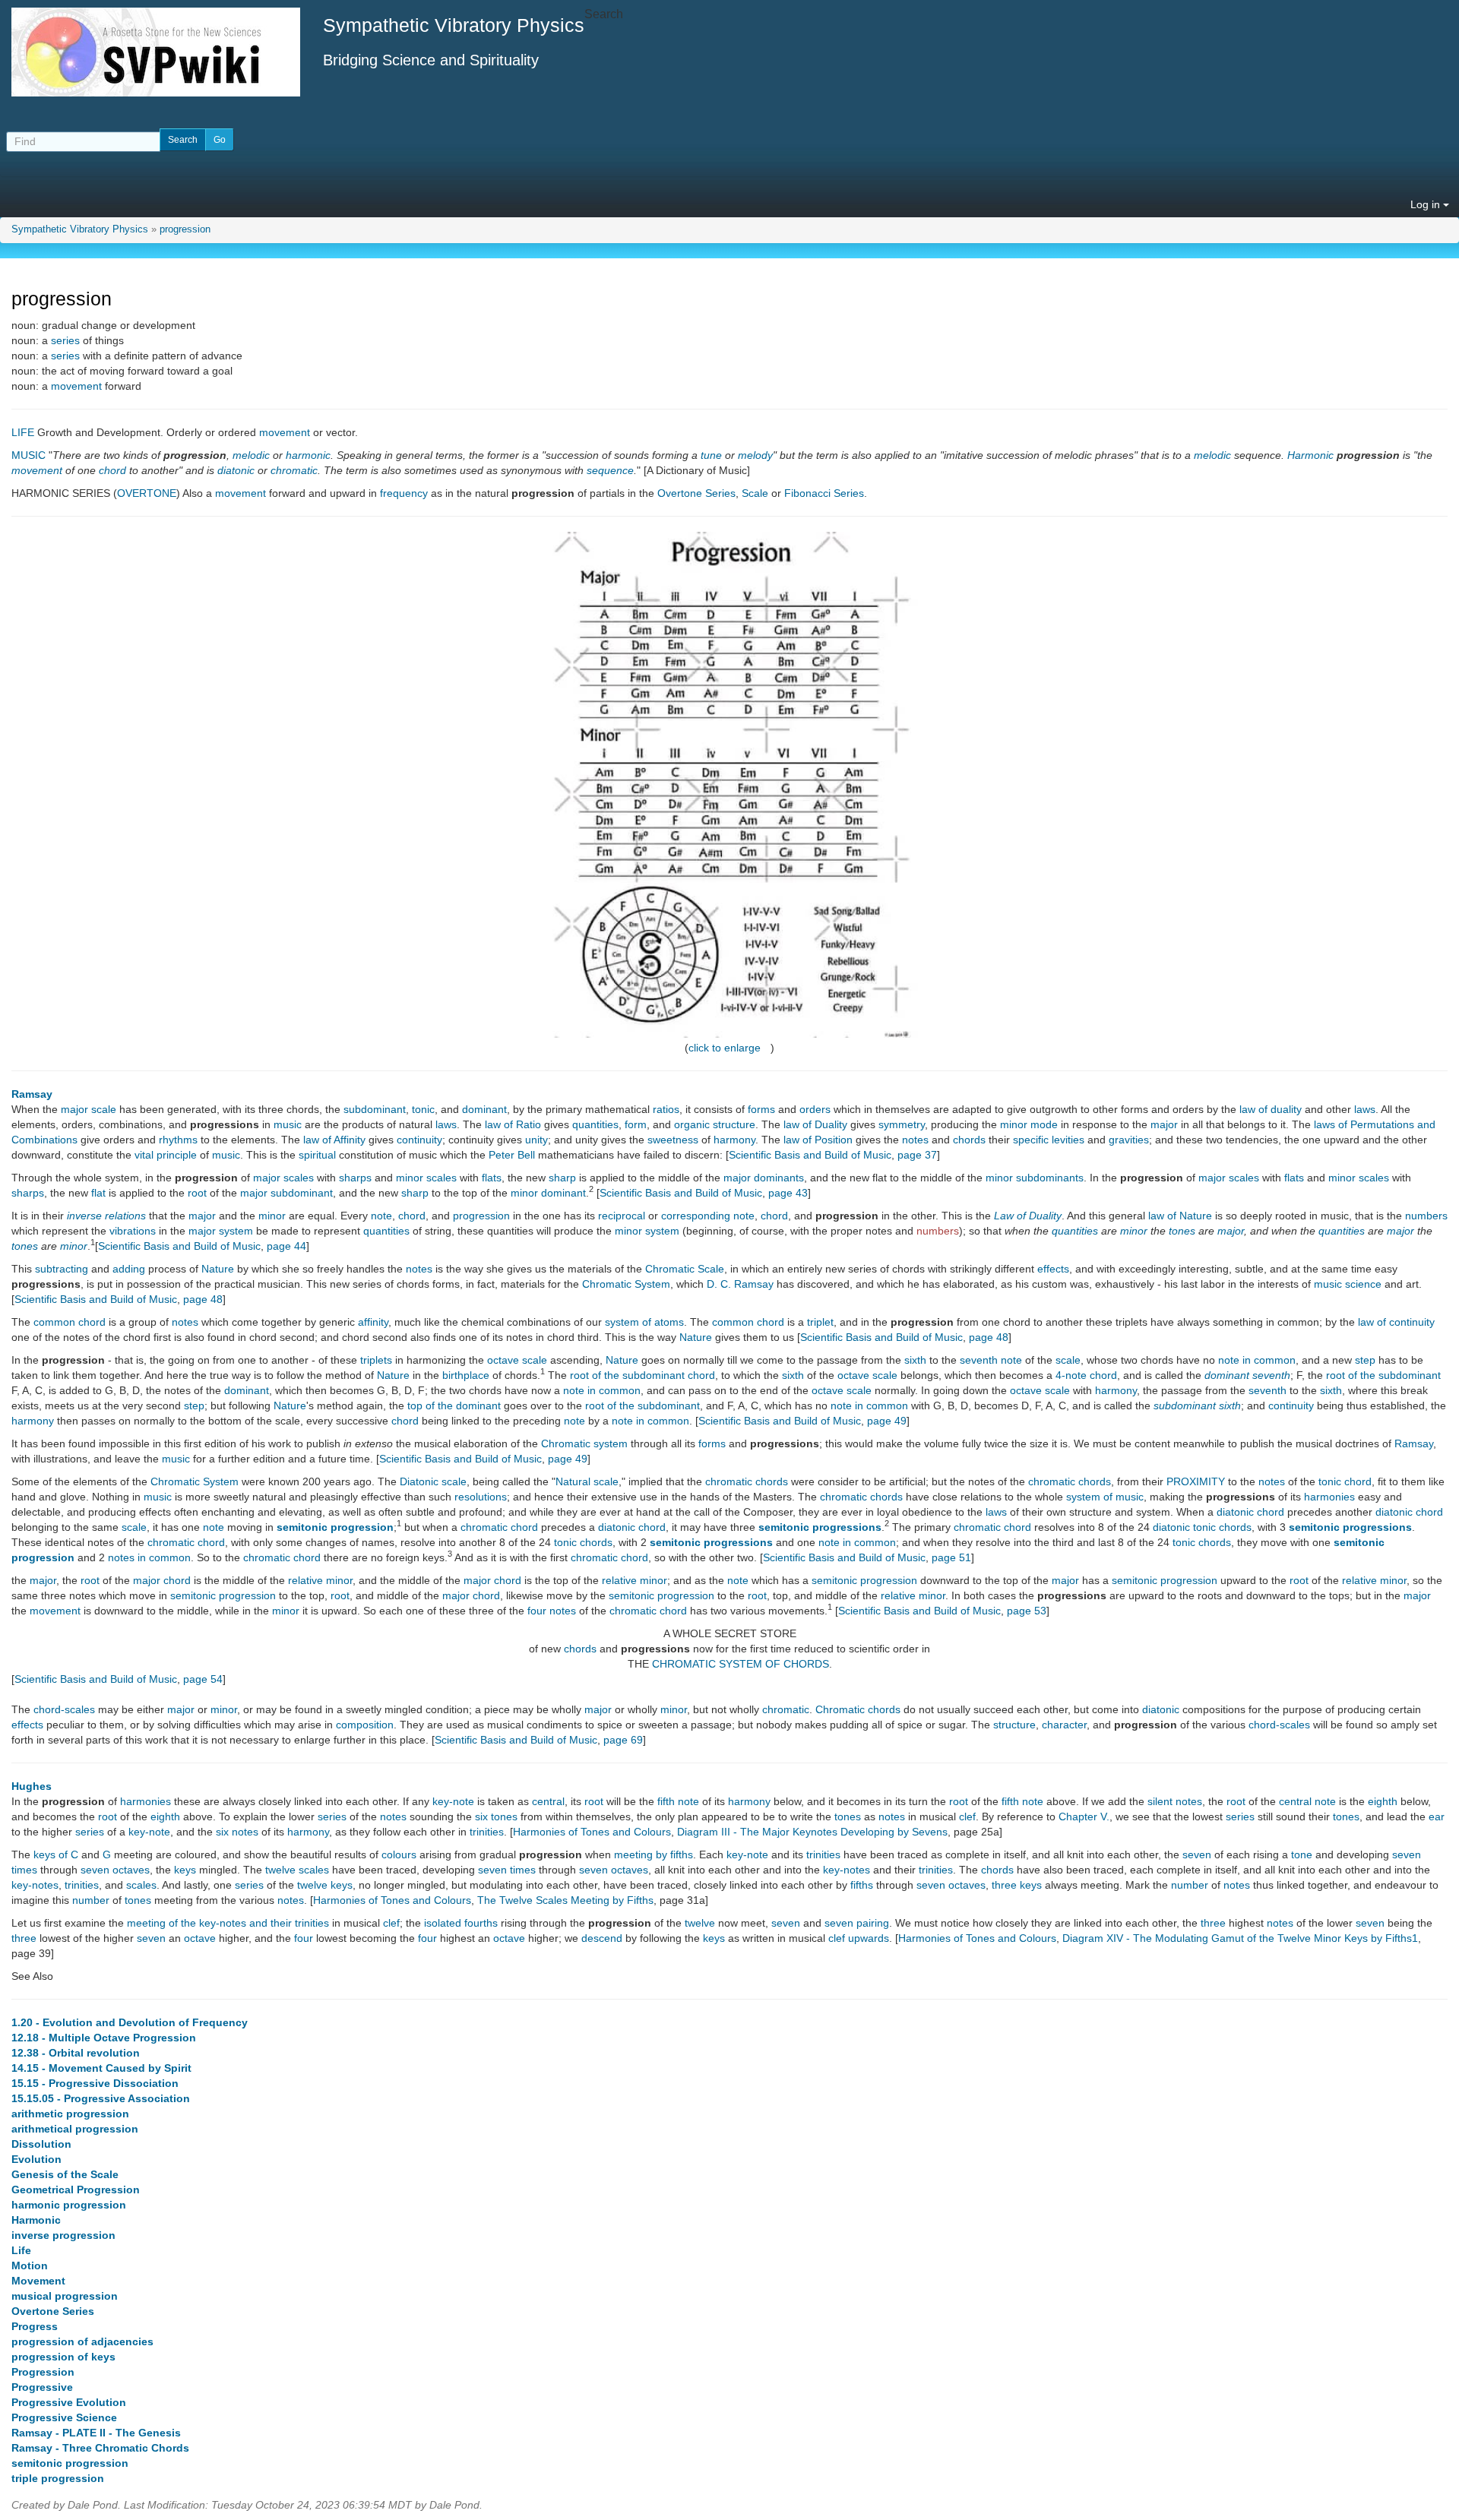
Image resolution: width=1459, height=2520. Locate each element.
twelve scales (297, 1870)
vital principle (166, 1155)
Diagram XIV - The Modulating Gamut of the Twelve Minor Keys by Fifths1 (1240, 1938)
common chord (70, 1322)
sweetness (673, 1140)
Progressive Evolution (69, 2402)
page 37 (917, 1155)
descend (602, 1938)
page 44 (286, 1246)
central (548, 1801)
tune (711, 455)
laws (1365, 1109)
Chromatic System (626, 1284)
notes (915, 1140)
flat (98, 1193)
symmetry (902, 1124)
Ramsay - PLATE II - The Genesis (96, 2433)
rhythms (178, 1140)
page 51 (951, 1557)
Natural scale (587, 1481)
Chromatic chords (858, 1709)
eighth (1383, 1801)
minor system (647, 1231)
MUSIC (28, 455)
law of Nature (1180, 1216)
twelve (700, 1923)
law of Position (818, 1140)
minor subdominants (1035, 1178)
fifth (666, 1801)
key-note (453, 1801)
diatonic (236, 470)
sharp (562, 1178)
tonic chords (583, 1542)
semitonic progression (335, 1527)
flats (492, 1178)
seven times (507, 1870)
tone (1302, 1854)
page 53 (1027, 1611)
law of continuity (1396, 1322)
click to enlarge (725, 1048)
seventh (979, 1360)
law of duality (1271, 1109)
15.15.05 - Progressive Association (101, 2098)
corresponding (696, 1216)
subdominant (375, 1109)
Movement (38, 2281)
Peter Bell (512, 1155)
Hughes (32, 1786)
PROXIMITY (1196, 1481)
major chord (162, 1580)
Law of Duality (1028, 1216)
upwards (869, 1938)
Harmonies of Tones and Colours (592, 1832)
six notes (237, 1832)
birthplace (466, 1375)
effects (1053, 1269)
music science (1348, 1284)
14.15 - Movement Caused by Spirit (101, 2068)
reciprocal (622, 1216)
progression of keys (63, 2357)
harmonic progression (69, 2205)
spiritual (317, 1155)
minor (272, 1216)
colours (399, 1854)
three (1213, 1923)
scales (141, 1885)
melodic (251, 455)
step (1365, 1360)
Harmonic (1310, 455)
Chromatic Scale (685, 1269)
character (1064, 1725)
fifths (862, 1885)
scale (1068, 1360)
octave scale (517, 1360)
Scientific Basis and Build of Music (810, 1155)
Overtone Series (696, 493)
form (636, 1124)
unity (536, 1140)
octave (200, 1938)
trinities (487, 1832)
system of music (1105, 1497)
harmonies (1329, 1497)
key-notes (847, 1870)
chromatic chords (747, 1481)
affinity (373, 1322)
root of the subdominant (1383, 1375)
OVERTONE (147, 493)
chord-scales (64, 1709)
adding (129, 1269)
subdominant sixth (1197, 1405)
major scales (283, 1178)
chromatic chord (499, 1527)
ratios (666, 1109)
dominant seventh (1247, 1375)
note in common (1257, 1360)
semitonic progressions (820, 1527)
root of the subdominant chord (642, 1375)
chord (112, 470)
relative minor (320, 1580)
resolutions (481, 1497)
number (1190, 1885)
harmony (734, 1140)
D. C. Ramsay (740, 1284)
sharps (355, 1178)
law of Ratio (513, 1124)
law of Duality (815, 1124)
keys (185, 1870)
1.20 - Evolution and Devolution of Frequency (130, 2022)
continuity (419, 1140)
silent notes (1175, 1801)
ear (1437, 1816)
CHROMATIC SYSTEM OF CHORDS (741, 1664)
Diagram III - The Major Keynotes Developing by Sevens (812, 1832)
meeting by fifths (654, 1854)
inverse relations (106, 1216)
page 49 (887, 1421)
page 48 (203, 1299)
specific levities (1049, 1140)
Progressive (42, 2387)
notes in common (149, 1557)
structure (1014, 1725)
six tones (496, 1816)
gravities (1129, 1140)
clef (967, 1816)
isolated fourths (461, 1923)
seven (1197, 1854)
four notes (552, 1611)
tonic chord (1345, 1481)
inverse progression (63, 2235)
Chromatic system (584, 1443)
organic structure (715, 1124)
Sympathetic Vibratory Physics (80, 229)
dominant (484, 1109)
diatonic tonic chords (1202, 1527)
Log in (1427, 204)
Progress (35, 2326)
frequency (404, 493)
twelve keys (325, 1885)
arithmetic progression (70, 2114)
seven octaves (115, 1870)
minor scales (426, 1178)
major (1164, 1124)
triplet (820, 1322)
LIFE (23, 432)
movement (76, 386)
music (288, 1124)
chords (969, 1140)
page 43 (788, 1193)
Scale (755, 493)
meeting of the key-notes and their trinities (228, 1923)
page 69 (623, 1740)
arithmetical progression (75, 2129)
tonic (423, 1109)
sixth (915, 1360)
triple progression (58, 2478)
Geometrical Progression (76, 2190)
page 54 (203, 1679)
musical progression (65, 2296)
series (65, 340)
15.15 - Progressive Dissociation (95, 2083)
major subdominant (286, 1193)
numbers (1426, 1216)
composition (365, 1725)
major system (221, 1231)
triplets (376, 1360)
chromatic (294, 470)
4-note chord (1086, 1375)
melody (755, 455)
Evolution (36, 2159)
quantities (595, 1124)
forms (761, 1109)
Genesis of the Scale (65, 2174)
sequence (610, 470)
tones (1182, 1231)
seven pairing (857, 1923)
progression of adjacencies (82, 2341)
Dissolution (41, 2144)
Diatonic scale (433, 1481)
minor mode (1029, 1124)
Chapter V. (1084, 1816)
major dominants (764, 1178)
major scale (89, 1109)
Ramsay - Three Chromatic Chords (100, 2448)
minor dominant (548, 1193)
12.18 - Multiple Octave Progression (104, 2038)
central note (1307, 1801)
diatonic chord (1250, 1512)
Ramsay (32, 1094)
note (381, 1216)
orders (815, 1109)
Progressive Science (64, 2417)
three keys (1017, 1885)
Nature (218, 1269)
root (197, 1193)
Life (21, 2250)
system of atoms (644, 1322)
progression (185, 229)
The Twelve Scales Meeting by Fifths (565, 1900)
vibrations (133, 1231)
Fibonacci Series (824, 493)
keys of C (56, 1854)
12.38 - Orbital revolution (76, 2053)
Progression (43, 2372)
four (304, 1938)
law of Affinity (334, 1140)
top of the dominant (454, 1405)
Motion (30, 2265)
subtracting (62, 1269)
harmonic (308, 455)
